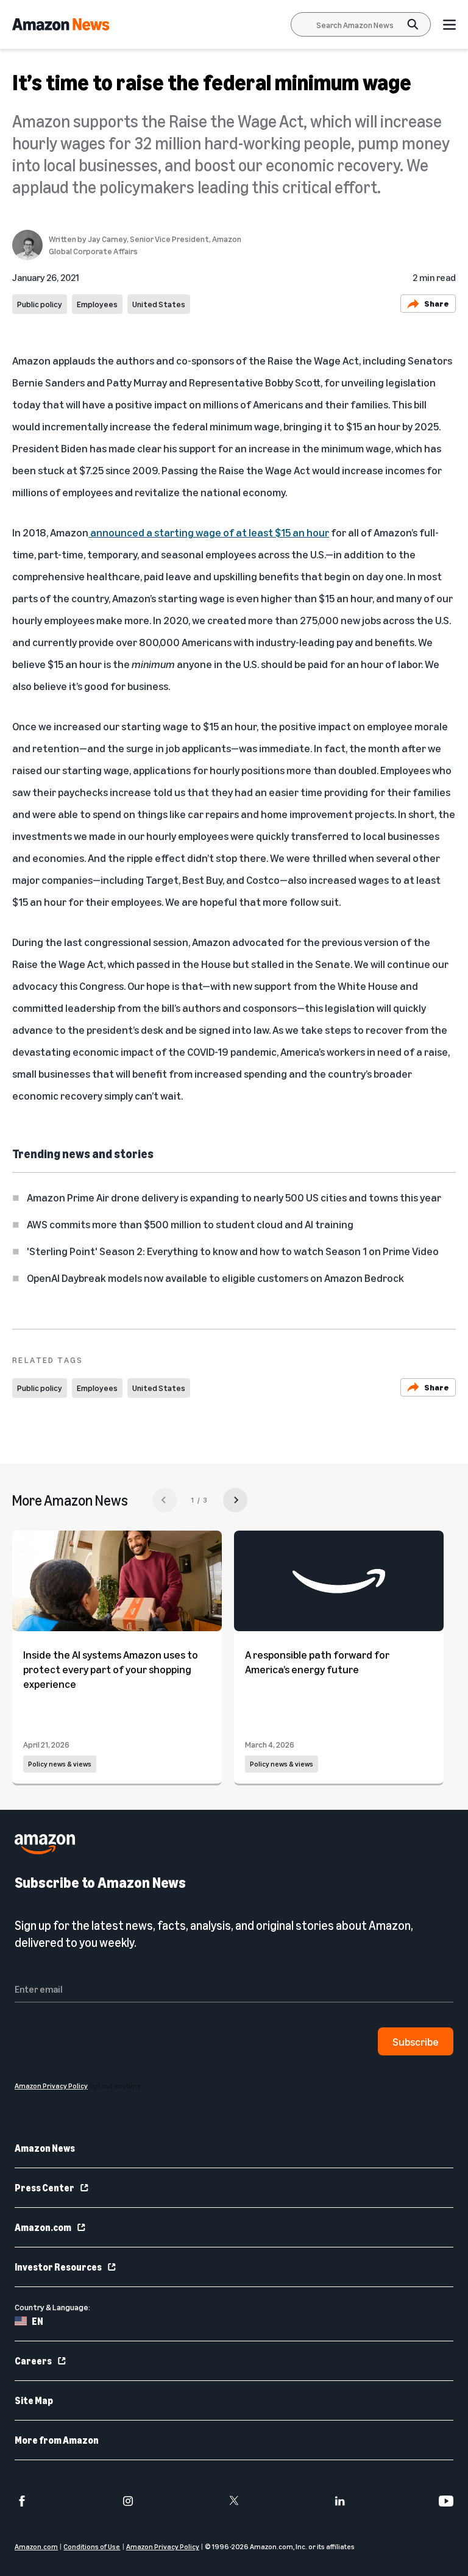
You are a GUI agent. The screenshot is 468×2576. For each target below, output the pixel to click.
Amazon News (45, 2148)
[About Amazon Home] (45, 1844)
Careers (33, 2361)
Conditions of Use (92, 2546)
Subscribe (416, 2041)
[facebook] (22, 2501)
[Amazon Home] (61, 24)
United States (159, 304)
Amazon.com (43, 2227)
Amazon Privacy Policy (163, 2546)
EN (37, 2321)
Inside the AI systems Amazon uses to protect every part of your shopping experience (111, 1669)
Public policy (40, 304)
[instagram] (128, 2501)
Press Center (44, 2188)
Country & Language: (52, 2307)
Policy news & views (60, 1764)
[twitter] (234, 2501)
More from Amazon (57, 2440)
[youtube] (446, 2501)
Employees (97, 304)
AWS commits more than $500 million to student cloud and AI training (190, 1224)
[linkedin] (340, 2501)
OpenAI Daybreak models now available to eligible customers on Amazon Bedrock (215, 1278)
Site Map (34, 2400)
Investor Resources (58, 2267)
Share (437, 303)
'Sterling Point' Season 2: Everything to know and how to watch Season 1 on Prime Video (233, 1251)
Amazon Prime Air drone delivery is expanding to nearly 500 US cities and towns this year (234, 1197)
